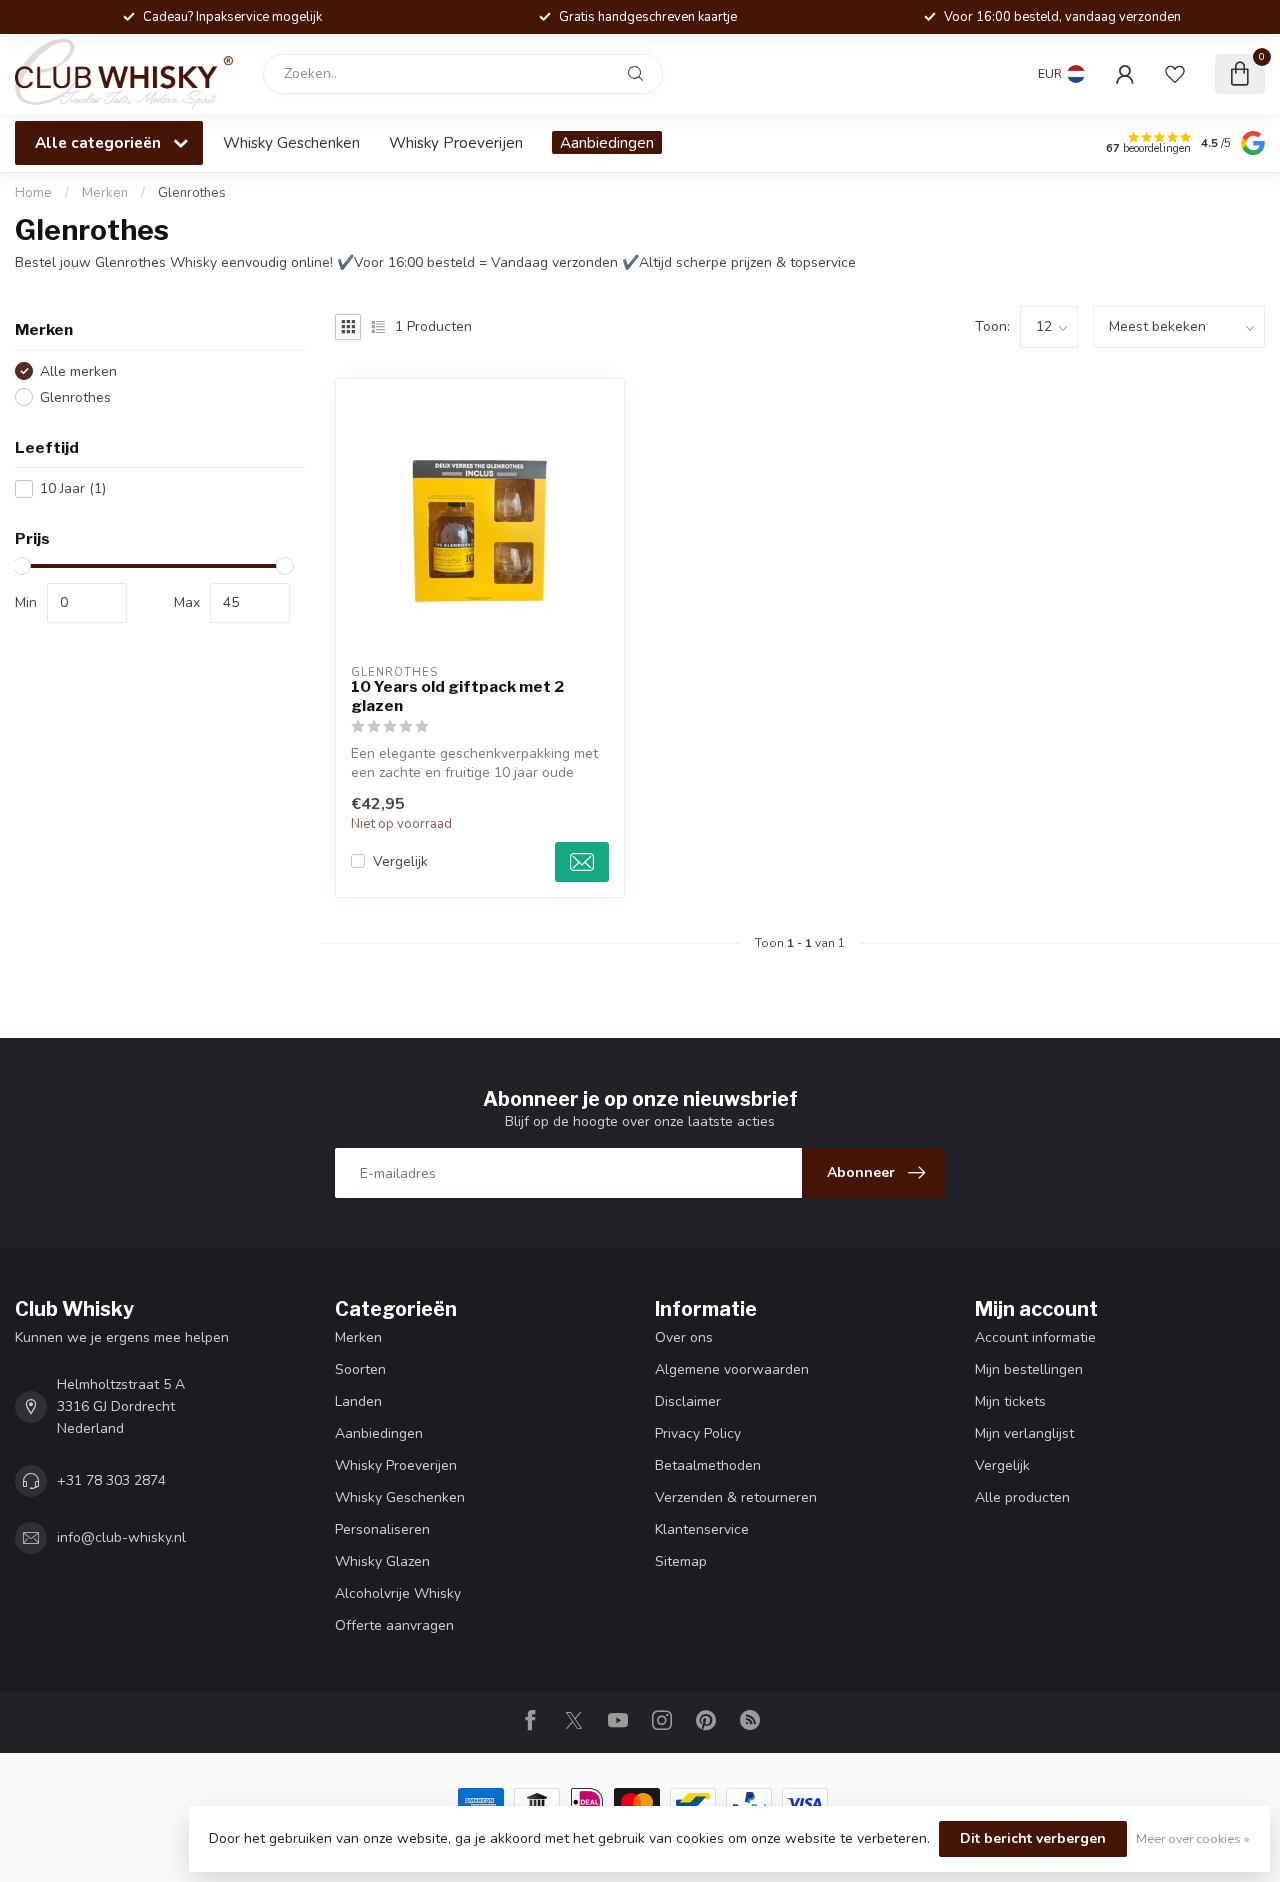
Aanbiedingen (607, 142)
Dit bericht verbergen (1033, 1838)
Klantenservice (702, 1529)
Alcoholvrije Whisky (398, 1593)
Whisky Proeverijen (456, 142)
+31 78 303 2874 (111, 1480)
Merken (105, 193)
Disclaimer (688, 1401)
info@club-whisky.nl (121, 1537)
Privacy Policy (698, 1433)
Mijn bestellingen (1029, 1369)
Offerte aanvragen (394, 1625)
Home (33, 193)
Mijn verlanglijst (1024, 1433)
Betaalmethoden (708, 1465)
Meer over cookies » (1193, 1838)
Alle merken (78, 371)
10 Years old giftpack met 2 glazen (457, 696)
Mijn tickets (1010, 1401)
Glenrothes (192, 193)
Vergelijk (400, 861)
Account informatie (1035, 1337)
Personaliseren (382, 1529)
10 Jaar (73, 488)
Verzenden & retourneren (736, 1497)
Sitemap (681, 1561)
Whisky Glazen (382, 1561)
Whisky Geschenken (291, 142)
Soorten (360, 1369)
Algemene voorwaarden (732, 1369)
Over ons (684, 1337)
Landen (358, 1401)
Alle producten (1022, 1497)
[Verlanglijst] (1175, 74)
